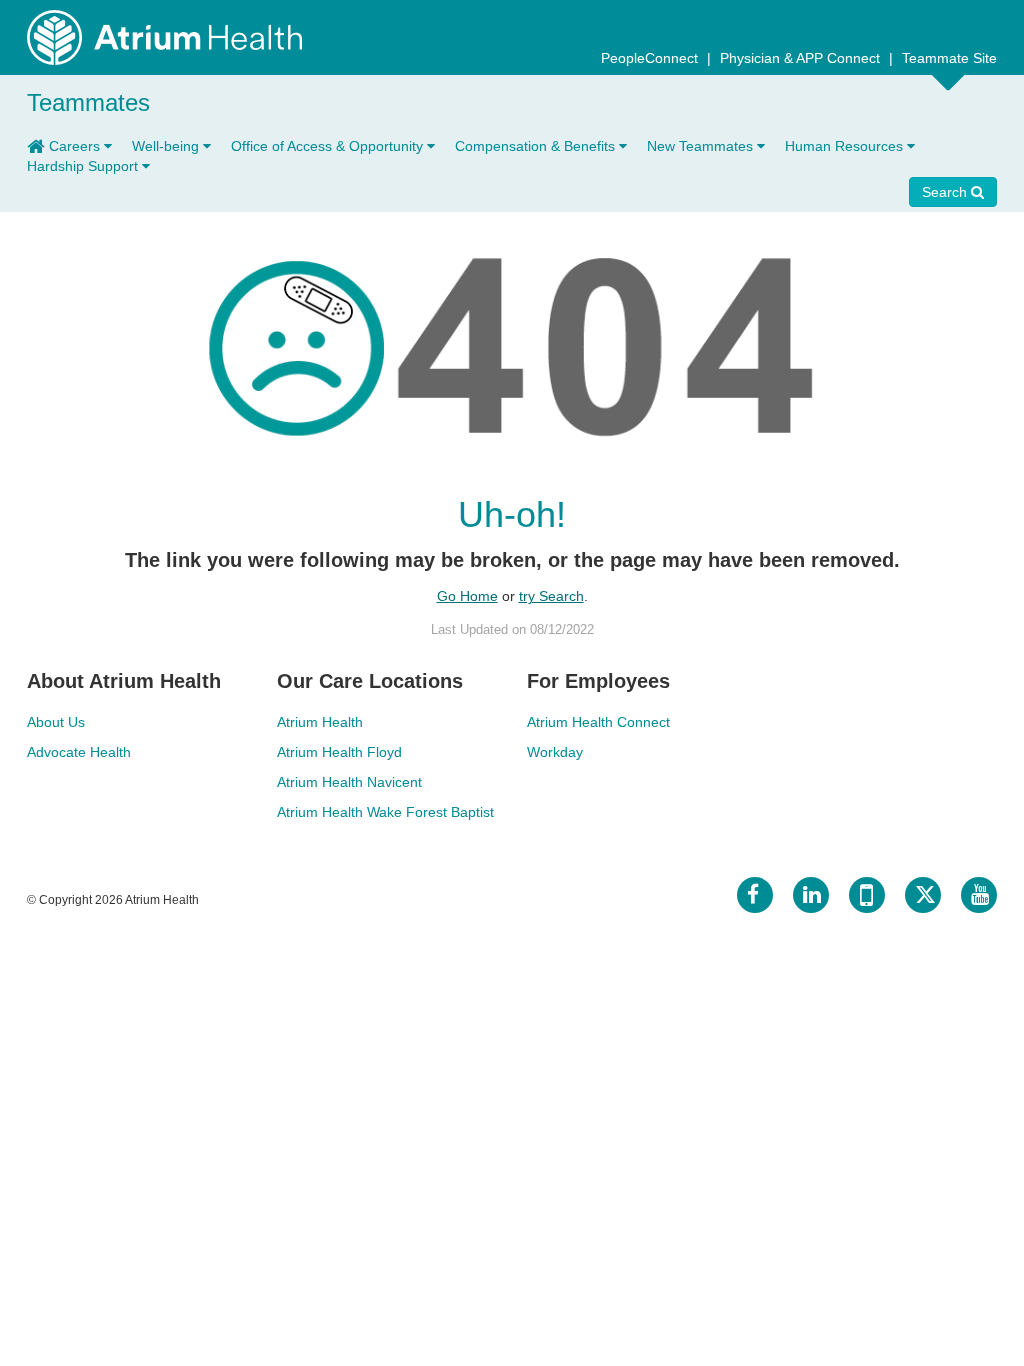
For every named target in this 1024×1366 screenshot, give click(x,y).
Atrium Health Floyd (339, 752)
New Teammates (702, 146)
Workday (555, 752)
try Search (551, 596)
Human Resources (846, 146)
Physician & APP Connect (802, 58)
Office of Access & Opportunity (329, 146)
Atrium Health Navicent (349, 782)
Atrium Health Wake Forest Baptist (385, 812)
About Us (56, 722)
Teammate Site (949, 58)
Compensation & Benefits (537, 146)
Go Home (467, 596)
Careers (76, 146)
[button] (982, 223)
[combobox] (959, 227)
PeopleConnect (651, 58)
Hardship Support (84, 166)
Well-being (167, 146)
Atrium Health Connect (598, 722)
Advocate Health (79, 752)
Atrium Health (320, 722)
